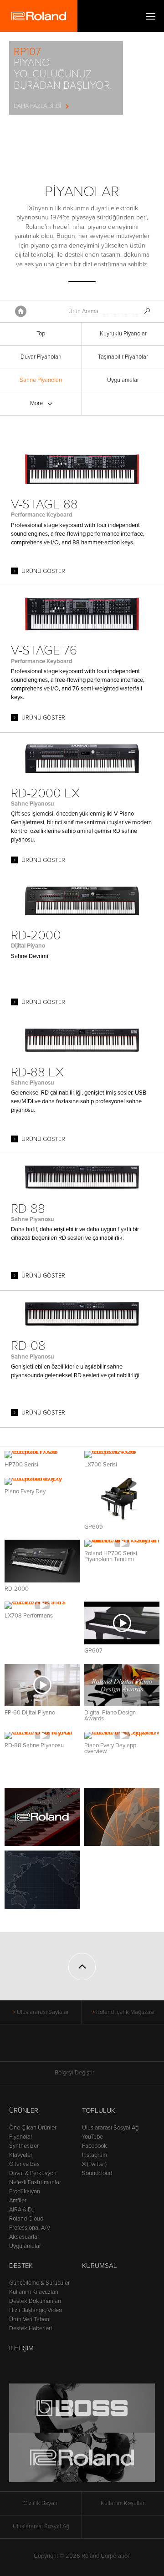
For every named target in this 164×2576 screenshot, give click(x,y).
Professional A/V (30, 2228)
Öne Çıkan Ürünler (33, 2128)
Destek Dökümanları (35, 2301)
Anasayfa (21, 311)
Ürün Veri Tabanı (30, 2319)
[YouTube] (82, 2048)
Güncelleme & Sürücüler (39, 2283)
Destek (21, 2266)
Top (41, 334)
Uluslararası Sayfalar (43, 2012)
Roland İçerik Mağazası (125, 2012)
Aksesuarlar (24, 2237)
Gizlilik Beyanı (41, 2503)
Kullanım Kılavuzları (34, 2292)
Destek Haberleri (31, 2328)
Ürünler (24, 2110)
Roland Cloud (26, 2219)
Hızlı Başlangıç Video (36, 2310)
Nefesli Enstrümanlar (35, 2182)
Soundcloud (97, 2173)
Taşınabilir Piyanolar (123, 357)
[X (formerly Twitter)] (65, 2048)
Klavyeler (21, 2155)
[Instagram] (100, 2048)
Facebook (95, 2146)
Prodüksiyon (25, 2191)
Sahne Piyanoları (41, 380)
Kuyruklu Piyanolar (123, 334)
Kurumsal (100, 2266)
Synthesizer (24, 2146)
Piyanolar (21, 2137)
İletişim (21, 2348)
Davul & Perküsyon (33, 2173)
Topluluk (99, 2110)
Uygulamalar (123, 380)
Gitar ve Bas (24, 2164)
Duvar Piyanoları (41, 357)
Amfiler (18, 2201)
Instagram (95, 2155)
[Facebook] (48, 2048)
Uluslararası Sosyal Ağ (110, 2128)
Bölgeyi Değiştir (74, 2073)
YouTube (92, 2137)
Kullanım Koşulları (123, 2503)
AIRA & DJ (22, 2210)
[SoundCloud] (117, 2048)
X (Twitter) (94, 2164)
